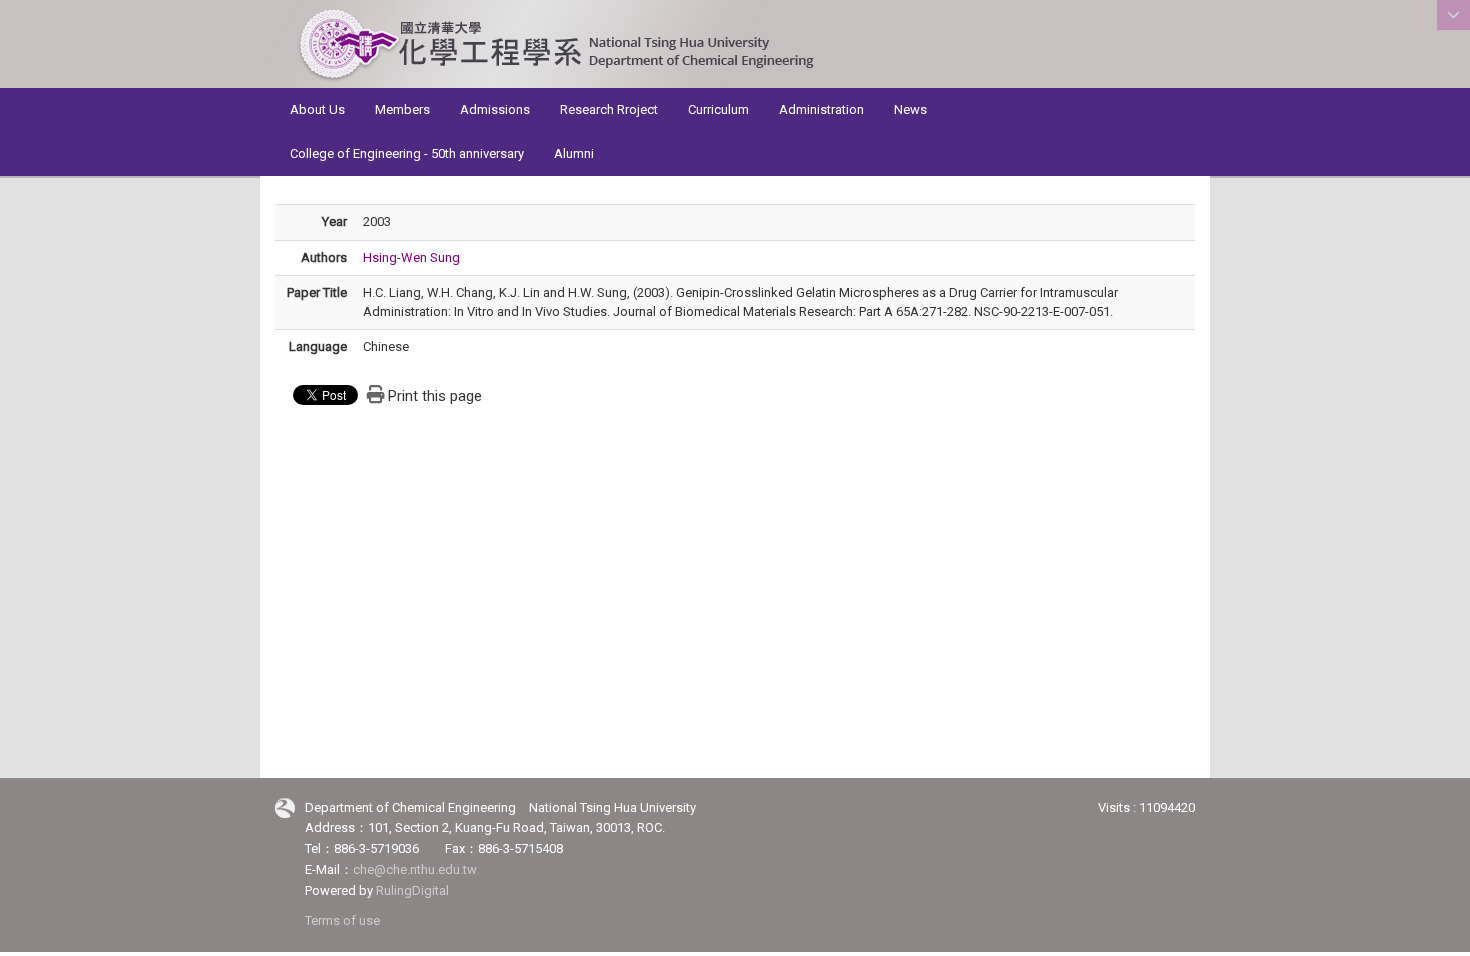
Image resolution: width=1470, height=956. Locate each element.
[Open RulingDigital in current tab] (285, 808)
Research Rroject (609, 109)
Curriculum (718, 109)
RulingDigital (412, 890)
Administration (821, 109)
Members (402, 109)
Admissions (495, 109)
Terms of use (342, 920)
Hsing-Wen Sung (411, 257)
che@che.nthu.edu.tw (415, 869)
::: (1189, 77)
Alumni (574, 153)
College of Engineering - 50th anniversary (407, 153)
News (910, 109)
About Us (317, 109)
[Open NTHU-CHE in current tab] (555, 45)
